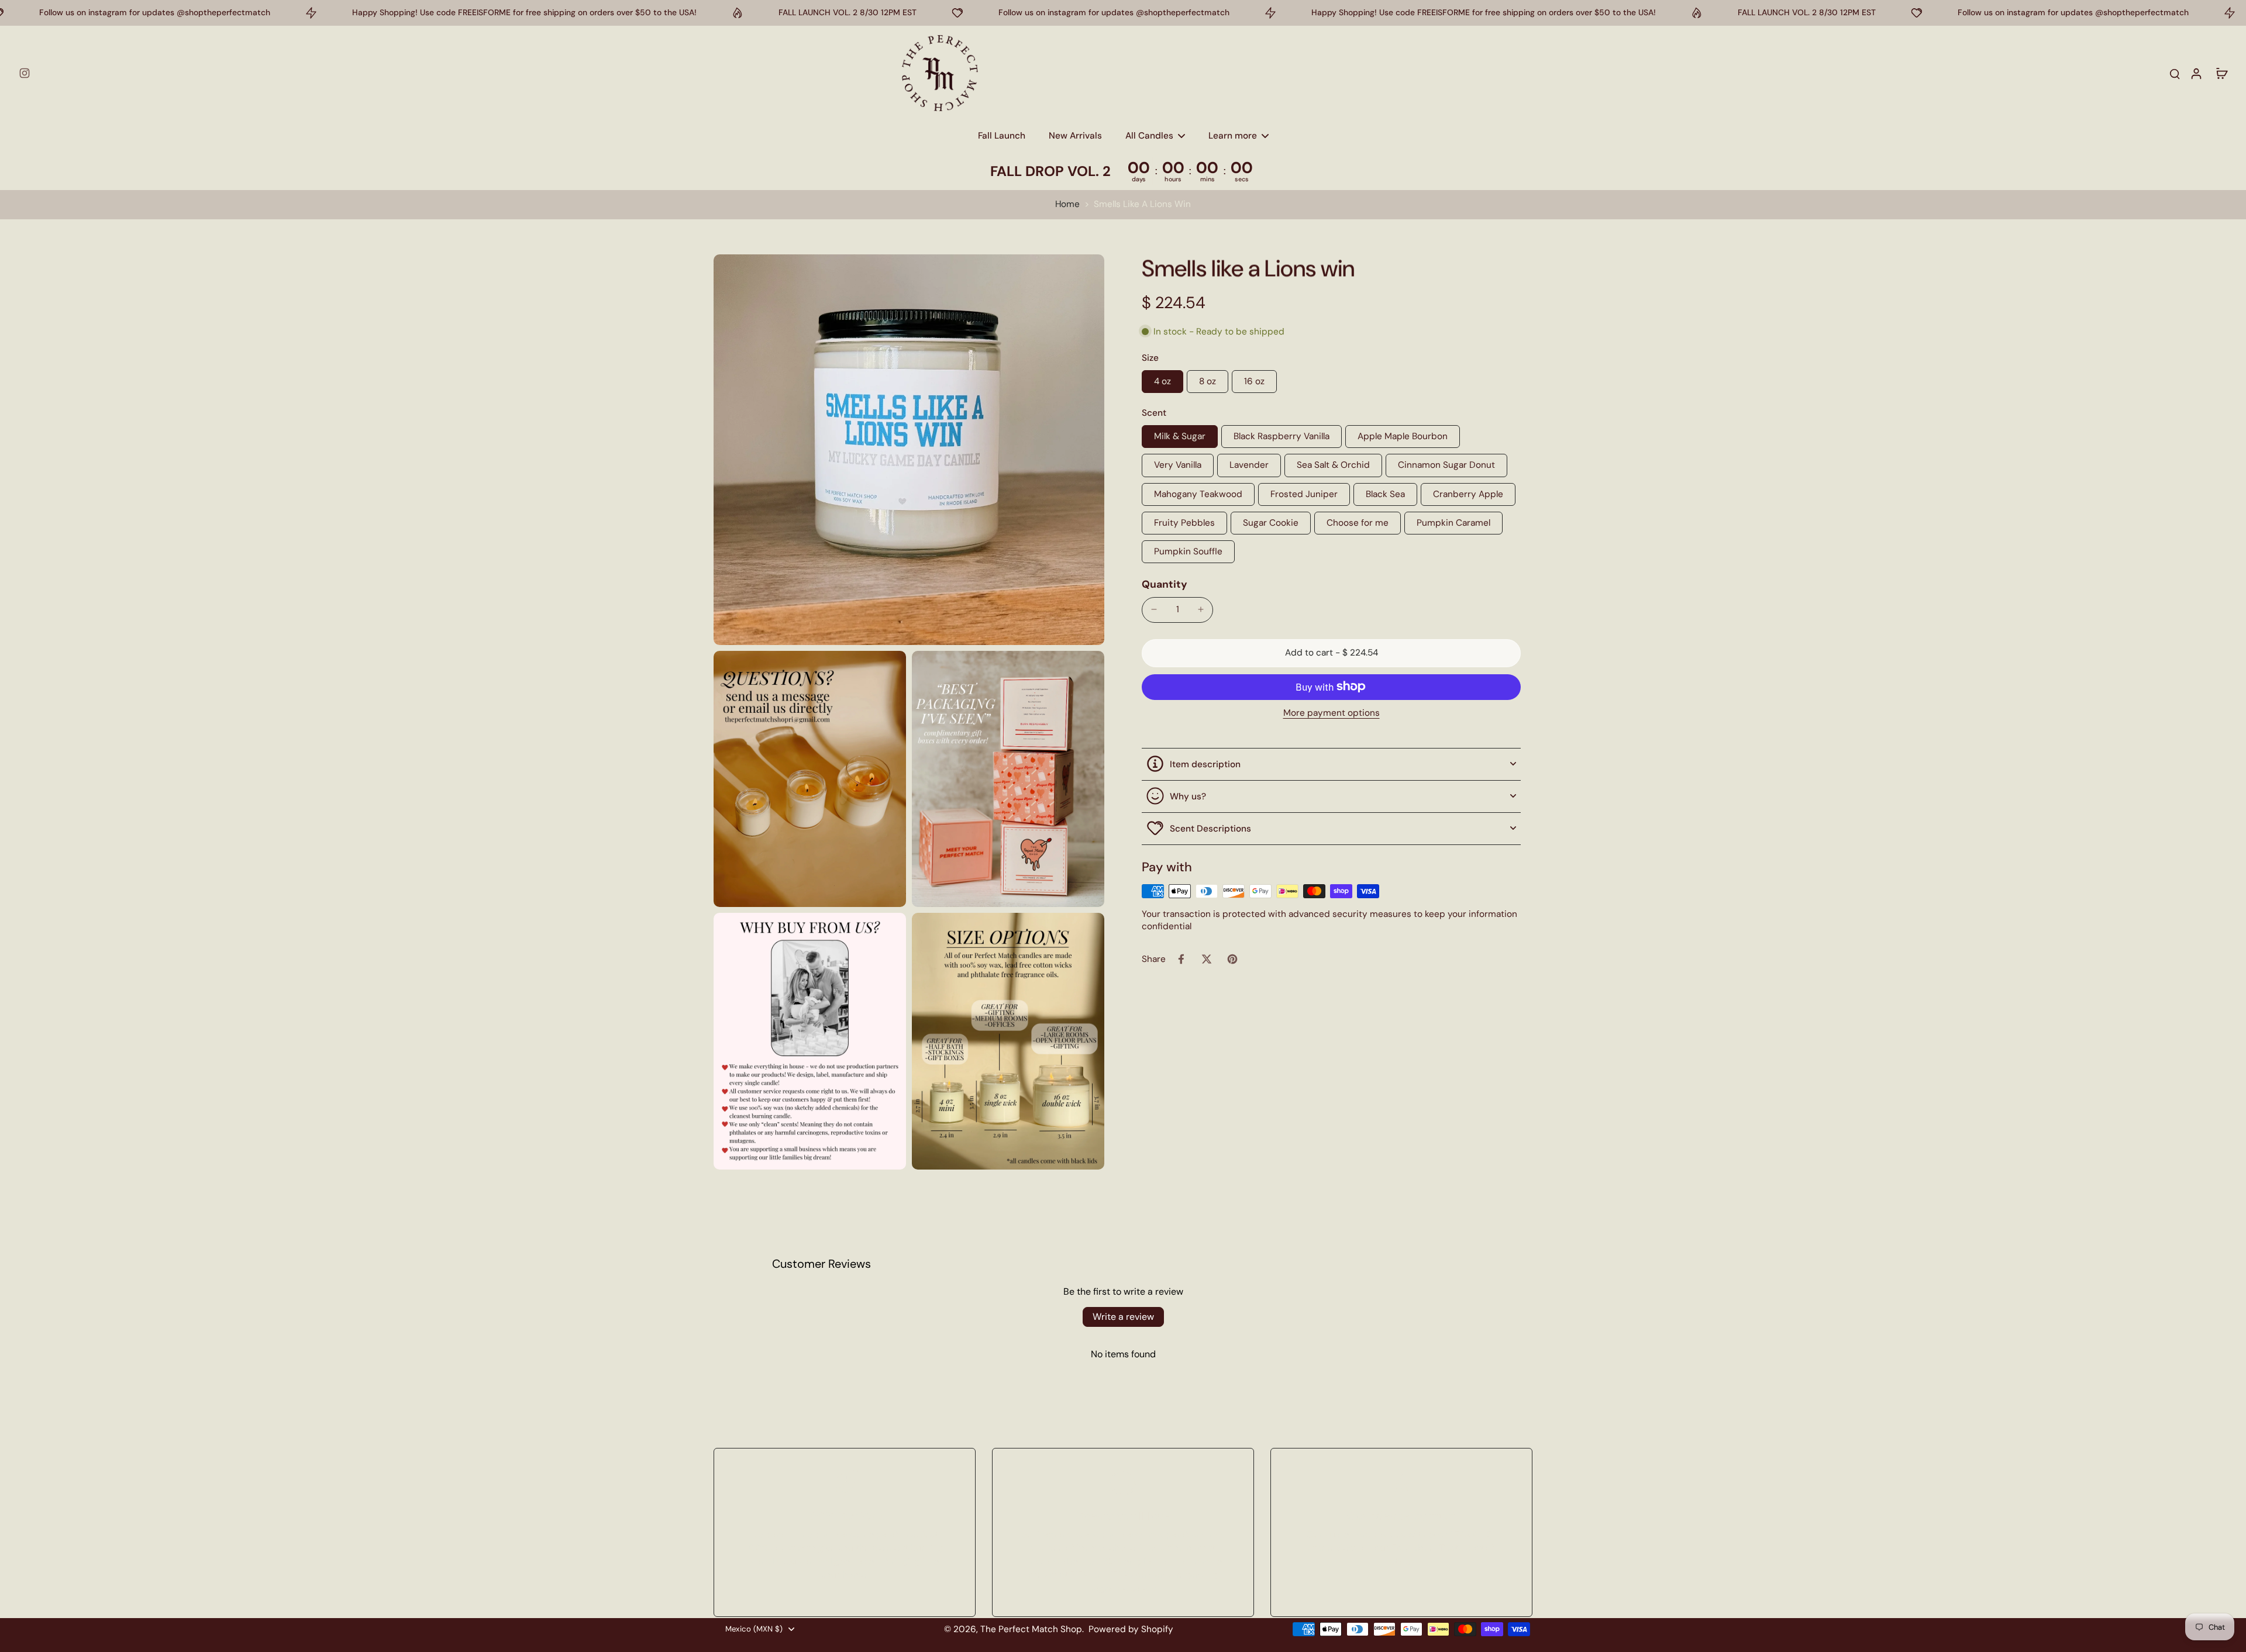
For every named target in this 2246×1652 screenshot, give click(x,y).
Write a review (1123, 1317)
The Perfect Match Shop (1031, 1629)
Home (1067, 204)
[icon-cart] (2221, 73)
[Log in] (2196, 73)
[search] (2175, 73)
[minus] (1154, 609)
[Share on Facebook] (1181, 959)
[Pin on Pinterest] (1232, 959)
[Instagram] (25, 73)
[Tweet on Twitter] (1207, 959)
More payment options (1332, 713)
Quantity (1165, 584)
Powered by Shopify (1131, 1629)
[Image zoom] (909, 450)
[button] (1331, 652)
